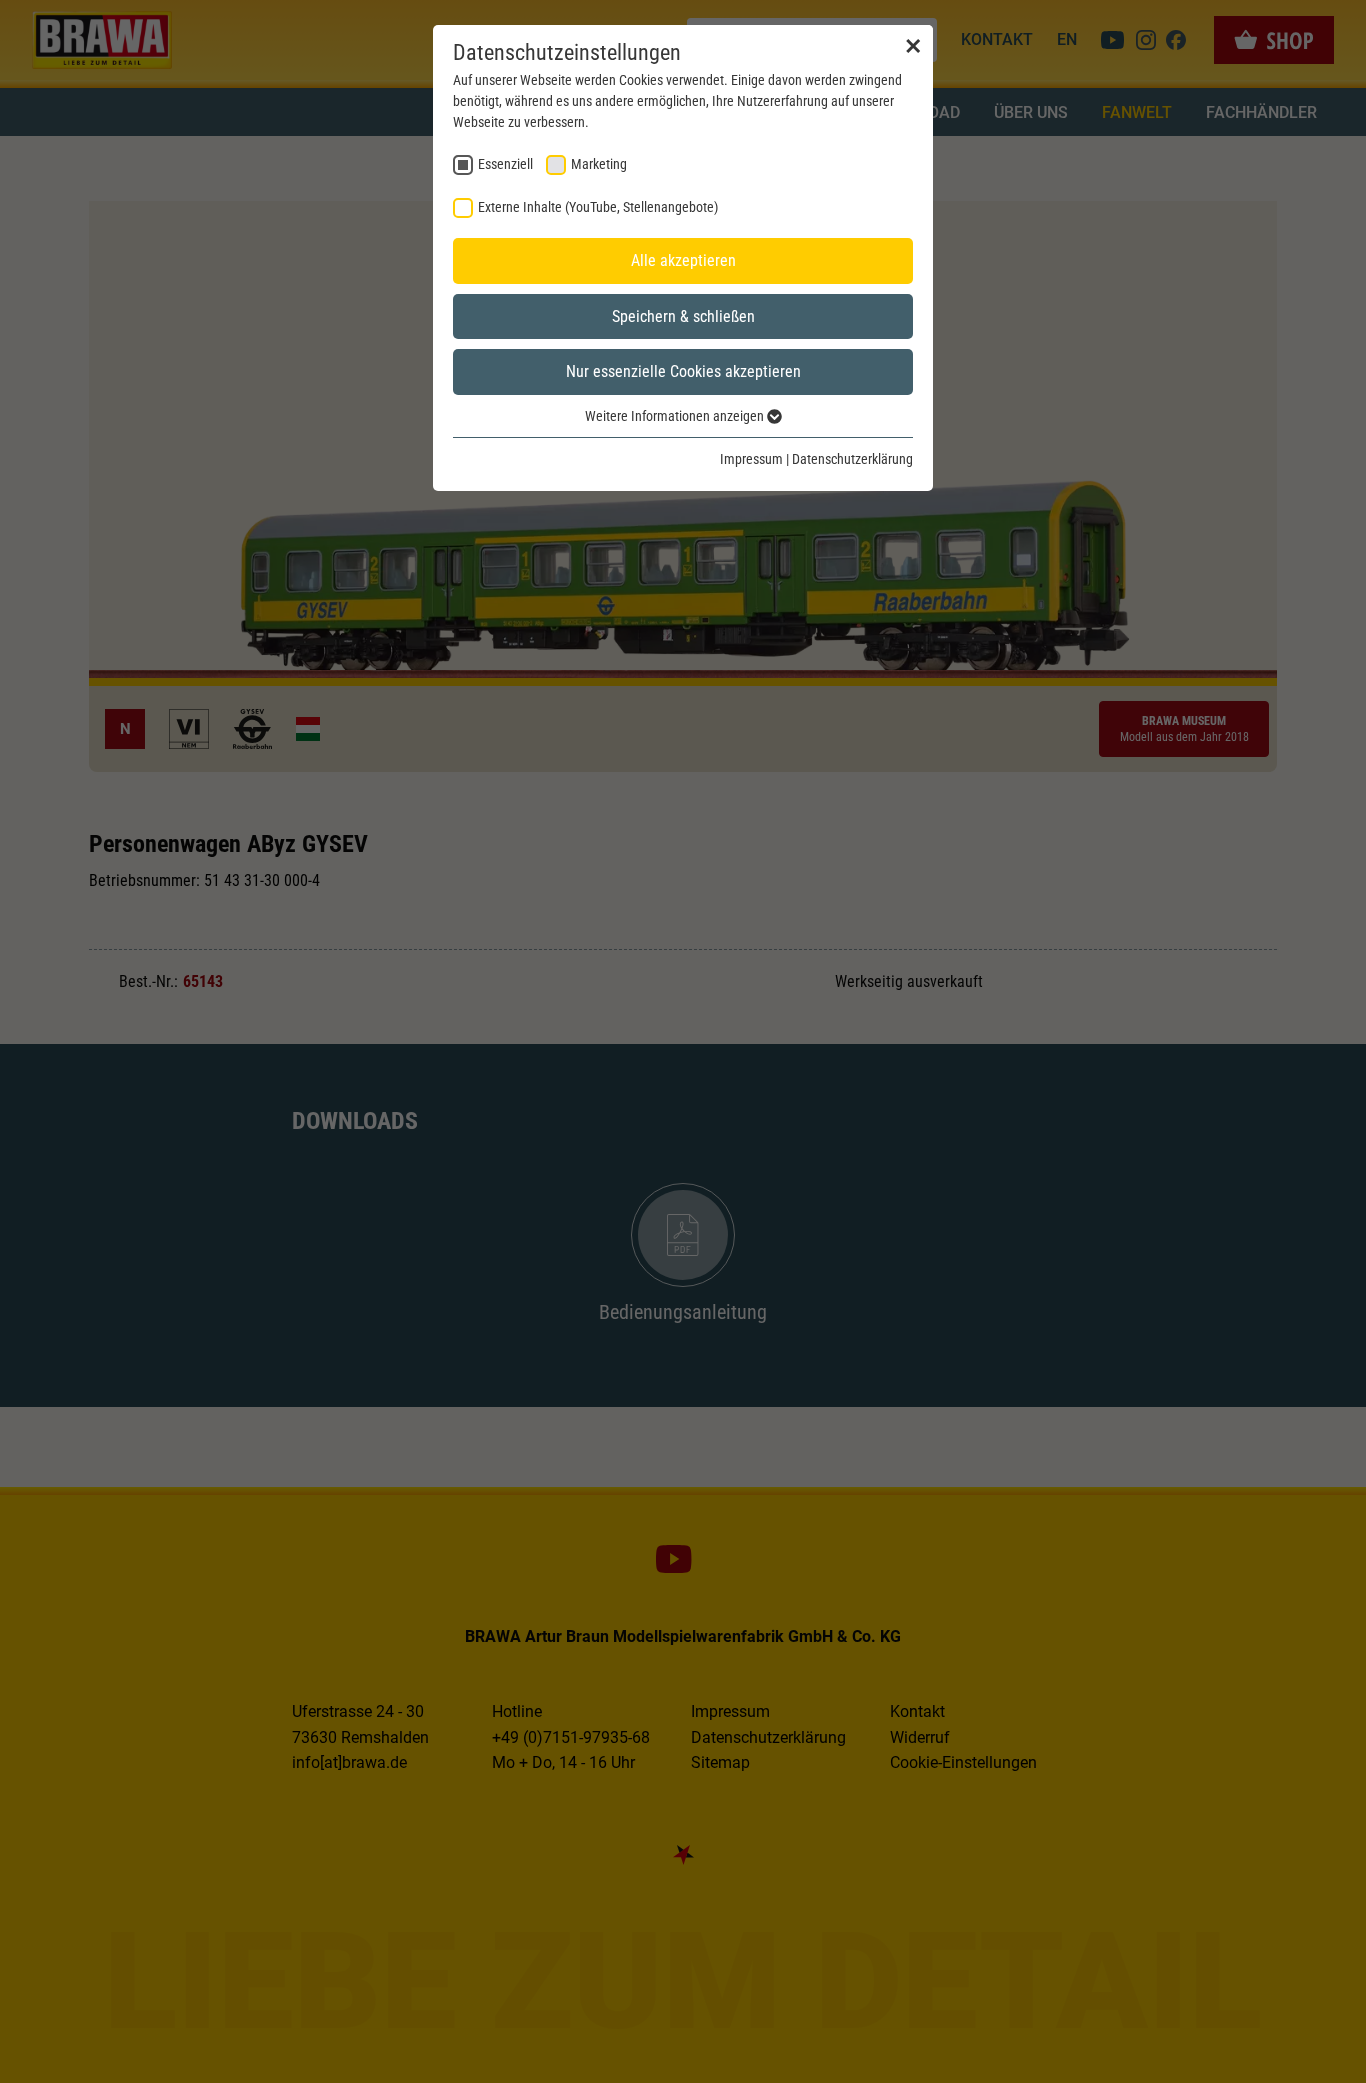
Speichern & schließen (683, 316)
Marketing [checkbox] (599, 164)
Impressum (751, 459)
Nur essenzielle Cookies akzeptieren (683, 371)
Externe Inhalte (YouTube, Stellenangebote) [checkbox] (598, 207)
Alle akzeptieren (683, 260)
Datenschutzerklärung (852, 459)
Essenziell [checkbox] (505, 164)
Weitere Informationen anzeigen (676, 416)
